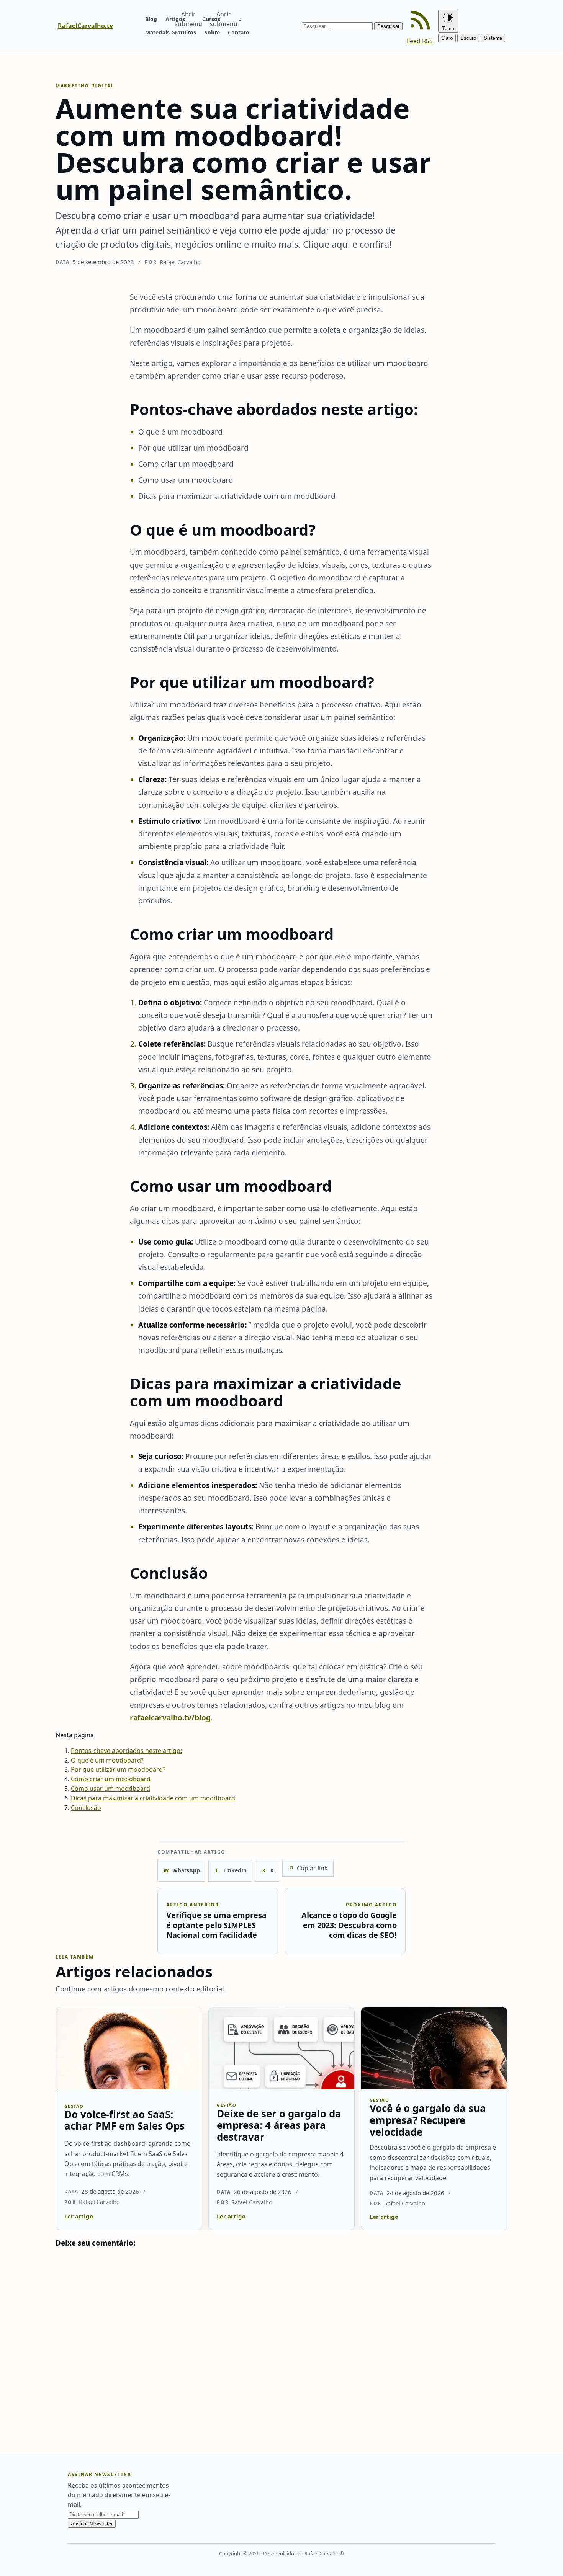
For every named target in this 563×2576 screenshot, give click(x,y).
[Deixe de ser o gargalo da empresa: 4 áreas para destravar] (282, 2048)
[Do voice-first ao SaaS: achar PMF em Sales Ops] (129, 2048)
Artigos (175, 19)
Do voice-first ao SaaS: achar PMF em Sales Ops (124, 2120)
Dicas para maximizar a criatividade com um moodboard (153, 1798)
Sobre (212, 32)
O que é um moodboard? (107, 1760)
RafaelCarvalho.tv (85, 26)
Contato (239, 32)
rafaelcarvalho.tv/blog (170, 1718)
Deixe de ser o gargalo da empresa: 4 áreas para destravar (279, 2125)
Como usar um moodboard (110, 1789)
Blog (151, 19)
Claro (447, 38)
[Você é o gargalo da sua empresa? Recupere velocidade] (434, 2048)
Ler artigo (79, 2216)
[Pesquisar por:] (338, 26)
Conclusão (86, 1808)
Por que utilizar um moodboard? (118, 1769)
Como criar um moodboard (111, 1779)
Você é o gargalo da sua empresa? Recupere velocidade (428, 2120)
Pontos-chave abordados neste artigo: (126, 1751)
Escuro (468, 38)
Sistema (493, 38)
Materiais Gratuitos (171, 32)
